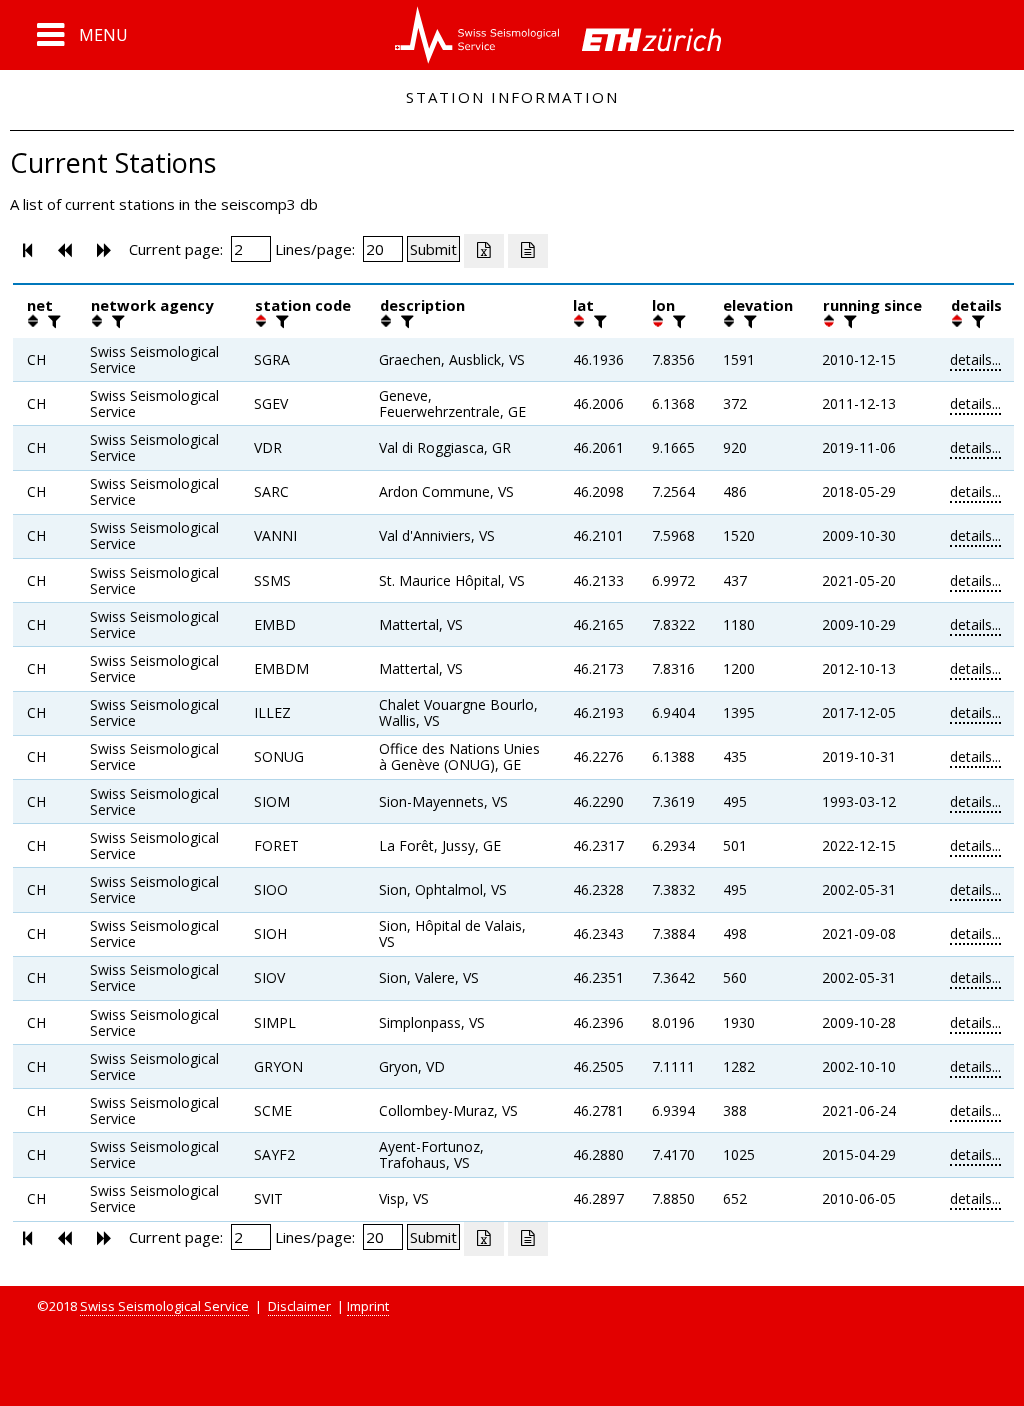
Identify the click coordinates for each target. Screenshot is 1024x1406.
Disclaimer (299, 1306)
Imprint (368, 1306)
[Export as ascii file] (528, 251)
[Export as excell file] (484, 251)
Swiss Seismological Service (164, 1306)
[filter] (52, 321)
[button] (82, 35)
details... (975, 359)
